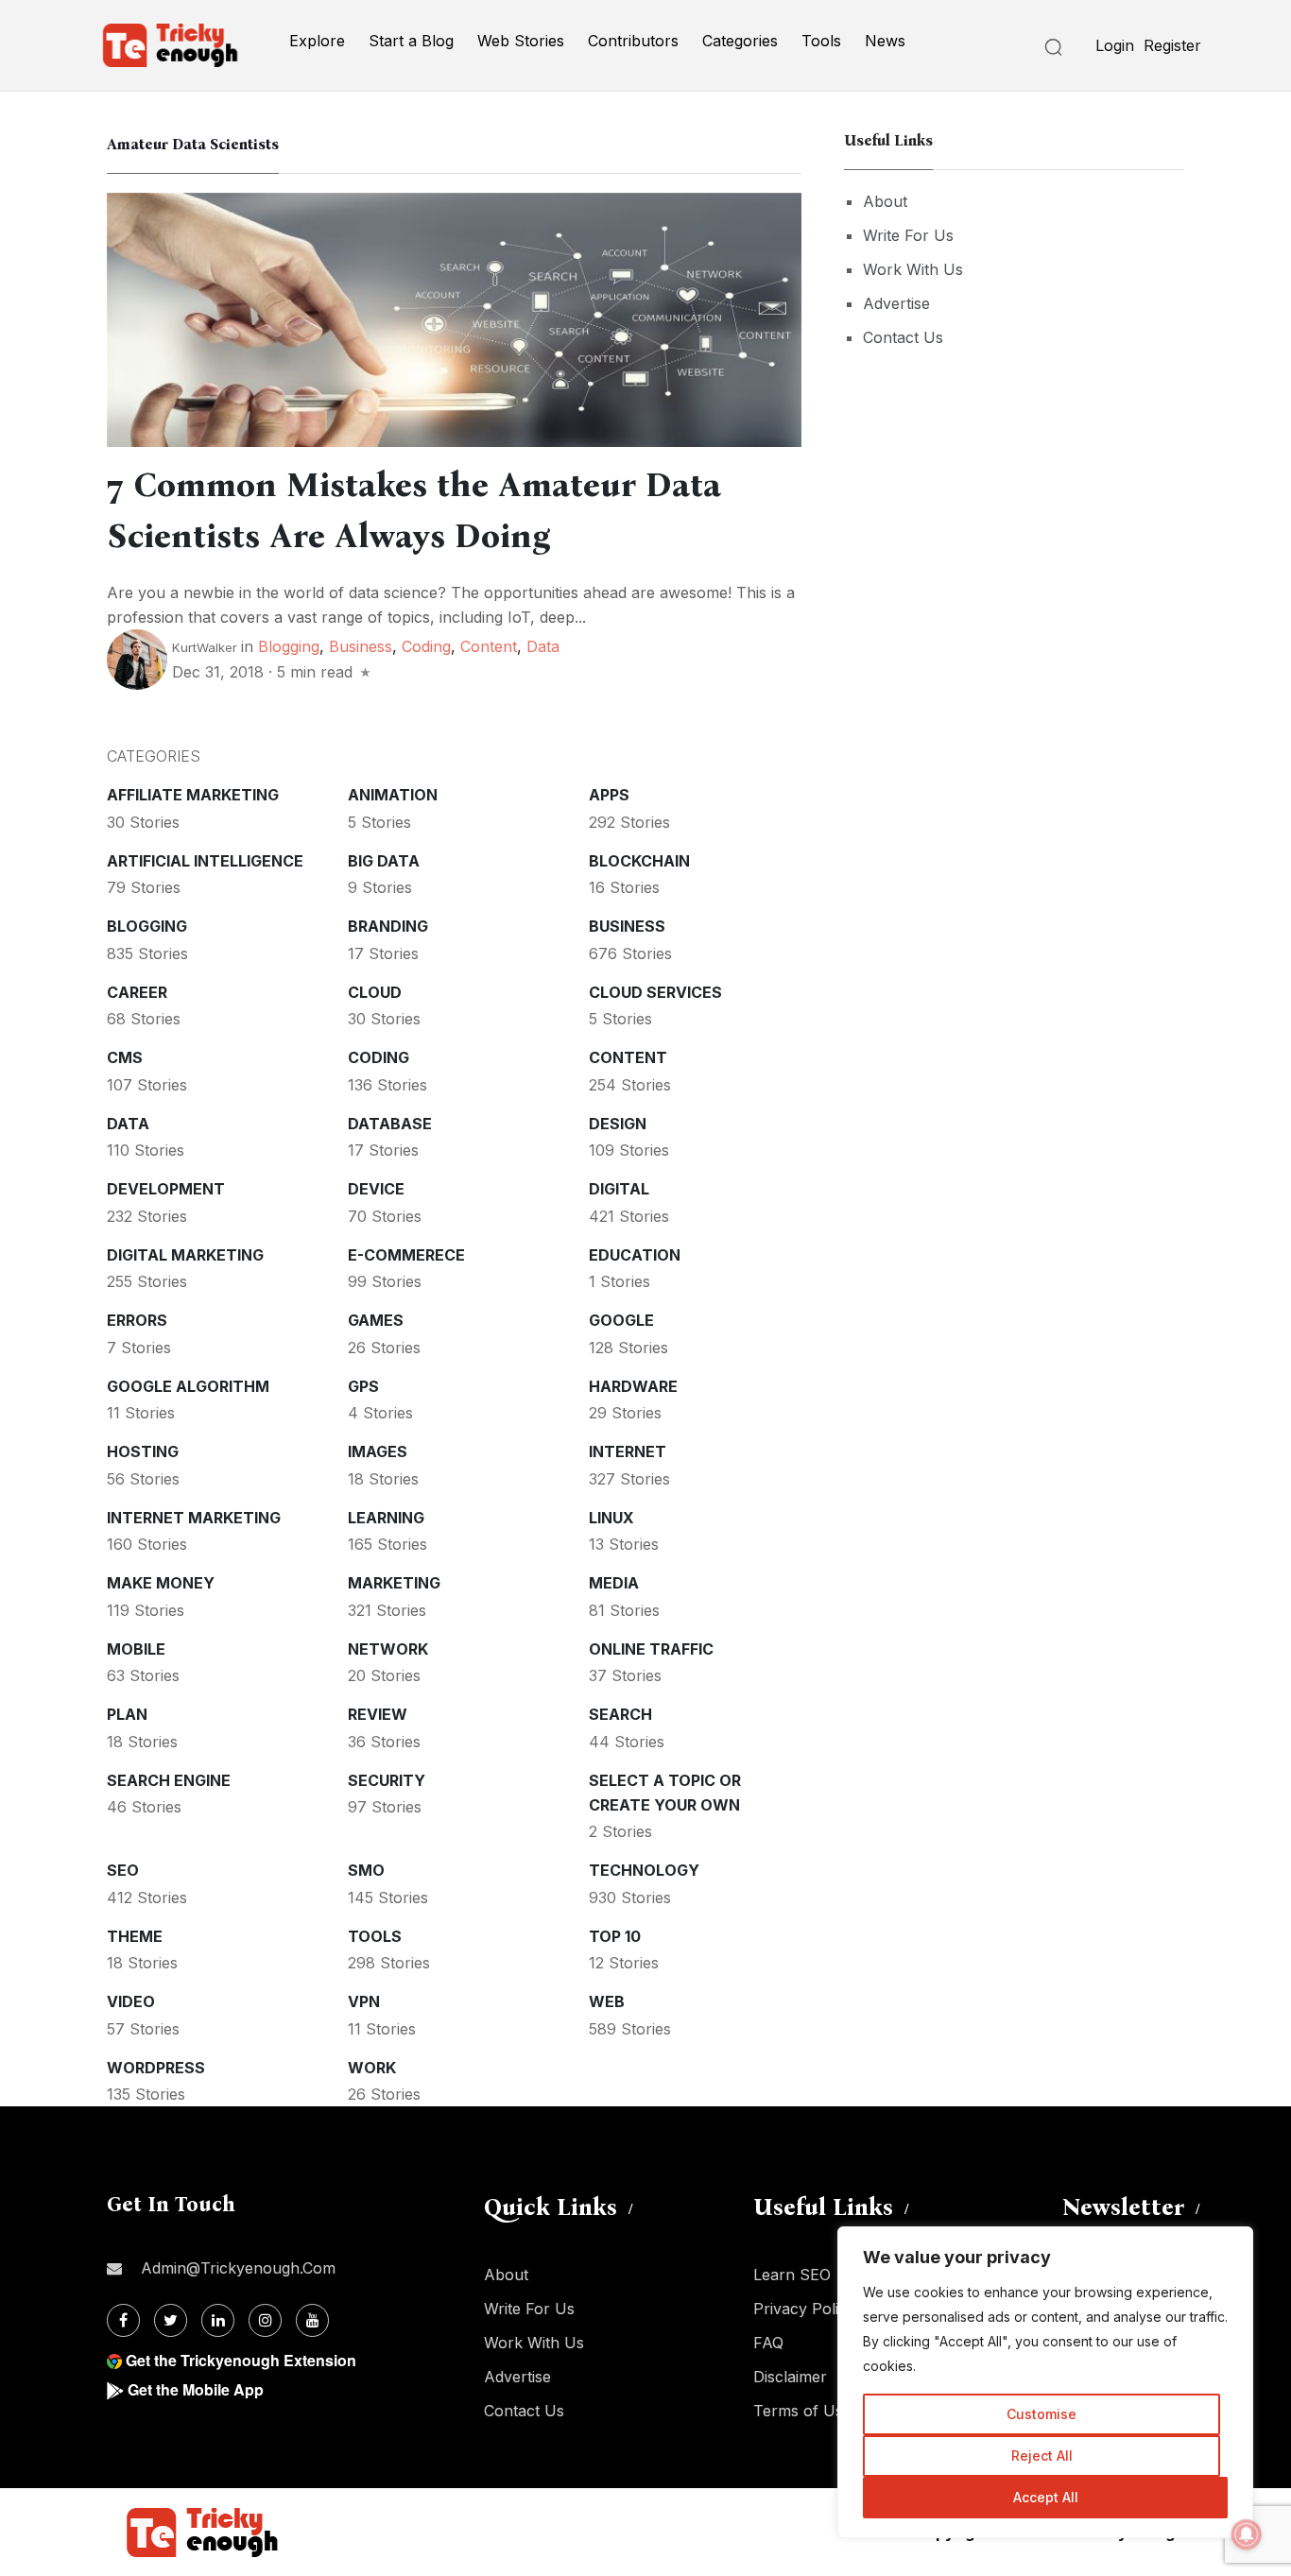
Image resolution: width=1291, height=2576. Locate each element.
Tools (821, 41)
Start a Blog (411, 41)
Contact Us (903, 337)
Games (376, 1320)
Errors (137, 1320)
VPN (364, 2001)
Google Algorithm (188, 1386)
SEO (123, 1870)
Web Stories (521, 41)
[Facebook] (123, 2320)
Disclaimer (790, 2377)
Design (618, 1124)
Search (620, 1714)
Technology (644, 1870)
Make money (161, 1583)
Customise (1041, 2414)
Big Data (384, 861)
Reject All (1042, 2456)
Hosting (143, 1451)
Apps (609, 795)
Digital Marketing (185, 1255)
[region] (1045, 2382)
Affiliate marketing (193, 795)
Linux (611, 1518)
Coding (426, 646)
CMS (125, 1057)
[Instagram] (265, 2320)
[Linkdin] (218, 2320)
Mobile (136, 1649)
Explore (317, 41)
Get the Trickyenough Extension (241, 2360)
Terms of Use (802, 2411)
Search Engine (169, 1780)
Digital (619, 1189)
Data (543, 646)
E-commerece (406, 1255)
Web (607, 2001)
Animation (393, 795)
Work (372, 2068)
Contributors (633, 41)
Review (378, 1714)
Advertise (896, 303)
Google (621, 1320)
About (885, 201)
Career (137, 992)
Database (390, 1124)
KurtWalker (205, 647)
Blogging (289, 646)
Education (635, 1255)
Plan (127, 1714)
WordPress (156, 2068)
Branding (388, 926)
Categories (740, 41)
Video (131, 2001)
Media (614, 1583)
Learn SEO (792, 2275)
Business (361, 646)
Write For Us (908, 235)
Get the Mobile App (196, 2389)
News (885, 41)
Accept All (1046, 2497)
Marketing (394, 1583)
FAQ (768, 2343)
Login (1115, 45)
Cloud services (655, 992)
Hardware (633, 1386)
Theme (135, 1936)
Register (1172, 45)
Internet (628, 1451)
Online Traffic (651, 1649)
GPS (363, 1386)
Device (376, 1189)
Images (378, 1451)
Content (489, 646)
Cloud (375, 992)
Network (388, 1649)
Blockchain (639, 861)
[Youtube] (312, 2320)
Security (387, 1780)
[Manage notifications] (1247, 2534)
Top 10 (615, 1936)
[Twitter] (171, 2320)
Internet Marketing (194, 1518)
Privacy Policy (804, 2309)
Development (166, 1189)
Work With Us (913, 269)
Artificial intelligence (205, 861)
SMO (366, 1870)
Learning (386, 1518)
